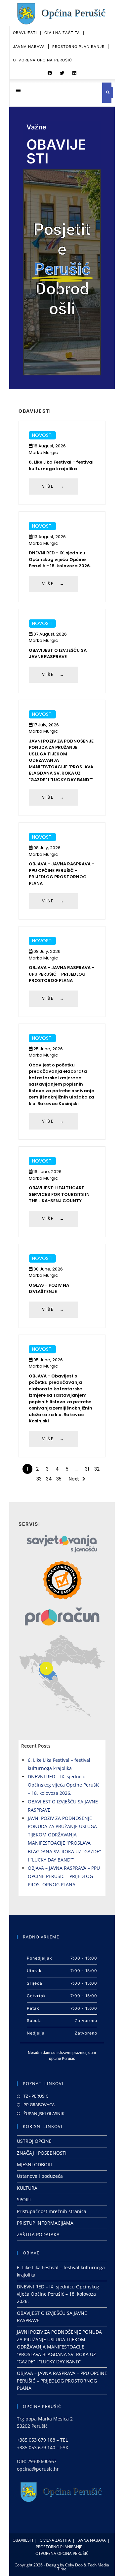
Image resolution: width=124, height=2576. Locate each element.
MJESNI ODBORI (34, 2164)
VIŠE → (53, 486)
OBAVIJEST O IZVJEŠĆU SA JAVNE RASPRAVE (58, 654)
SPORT (24, 2199)
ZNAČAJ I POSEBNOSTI (42, 2153)
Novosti (42, 435)
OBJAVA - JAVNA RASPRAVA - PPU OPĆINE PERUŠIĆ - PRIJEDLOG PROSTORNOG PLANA (62, 874)
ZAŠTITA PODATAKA (38, 2234)
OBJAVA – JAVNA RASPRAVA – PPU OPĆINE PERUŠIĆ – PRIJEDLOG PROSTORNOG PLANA (64, 1876)
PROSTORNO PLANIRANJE (78, 47)
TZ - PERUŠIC (36, 2096)
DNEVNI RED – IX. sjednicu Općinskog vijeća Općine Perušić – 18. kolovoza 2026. (64, 1785)
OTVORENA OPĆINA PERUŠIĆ (42, 60)
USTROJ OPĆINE (34, 2141)
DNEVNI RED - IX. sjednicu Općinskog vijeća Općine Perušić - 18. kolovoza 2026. (60, 559)
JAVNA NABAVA (29, 47)
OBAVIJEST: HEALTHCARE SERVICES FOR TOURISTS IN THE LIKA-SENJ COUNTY (59, 1194)
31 (87, 1469)
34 (49, 1479)
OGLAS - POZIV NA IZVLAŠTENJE (49, 1288)
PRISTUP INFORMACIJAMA (45, 2223)
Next (74, 1479)
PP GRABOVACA (39, 2105)
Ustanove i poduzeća (40, 2176)
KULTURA (27, 2188)
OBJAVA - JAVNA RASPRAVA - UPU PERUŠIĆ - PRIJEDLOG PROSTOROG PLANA (62, 974)
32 (97, 1469)
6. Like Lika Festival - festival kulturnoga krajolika (61, 465)
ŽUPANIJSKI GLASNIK (44, 2113)
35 (59, 1479)
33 (39, 1479)
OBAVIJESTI (25, 33)
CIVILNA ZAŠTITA (62, 33)
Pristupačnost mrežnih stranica (52, 2211)
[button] (50, 73)
